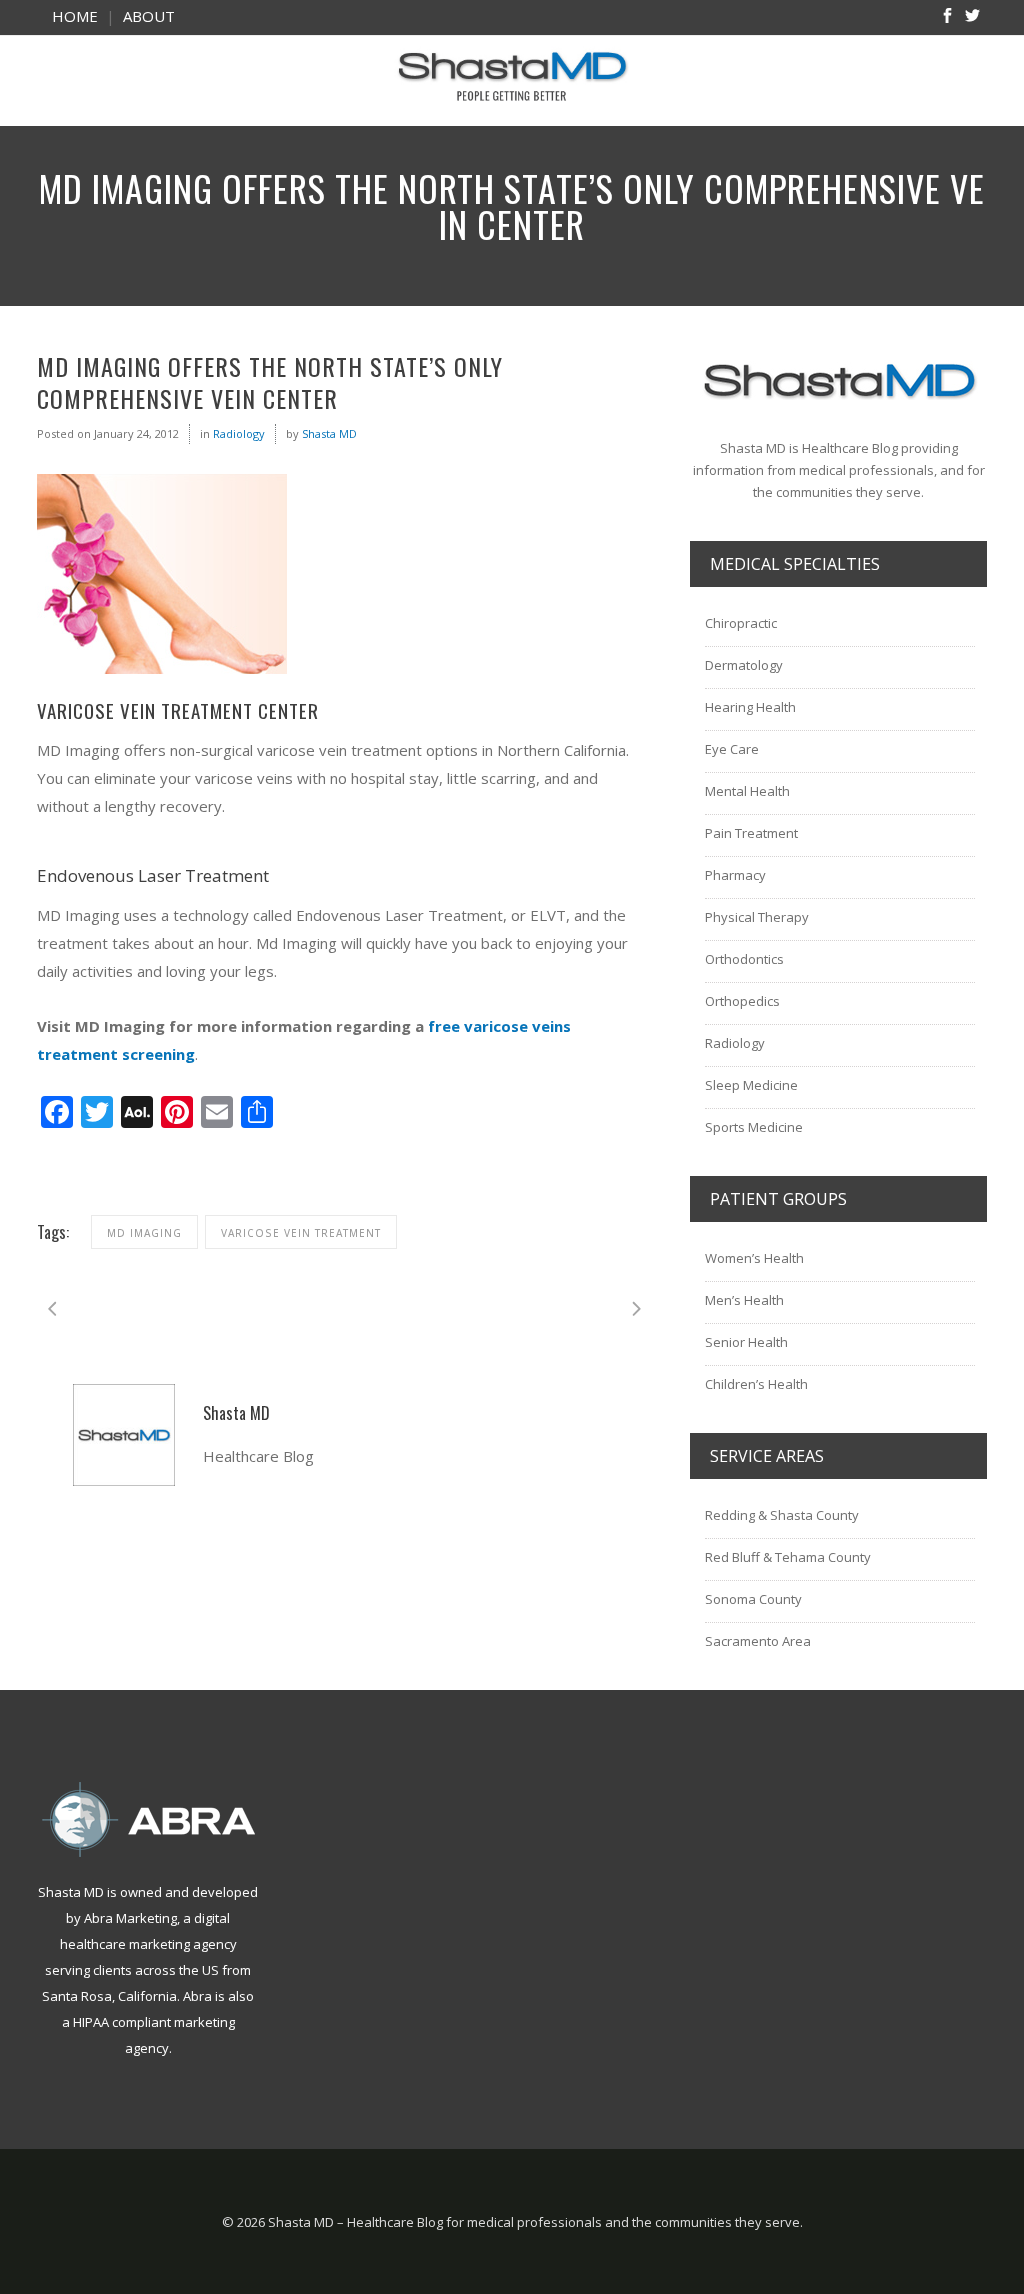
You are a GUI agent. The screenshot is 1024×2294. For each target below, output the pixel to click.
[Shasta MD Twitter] (972, 17)
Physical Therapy (757, 917)
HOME (75, 16)
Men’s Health (744, 1300)
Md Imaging (144, 1233)
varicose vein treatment (301, 1233)
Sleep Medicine (751, 1085)
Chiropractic (741, 623)
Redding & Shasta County (782, 1515)
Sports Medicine (754, 1127)
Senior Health (746, 1342)
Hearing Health (750, 707)
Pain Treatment (751, 833)
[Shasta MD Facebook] (947, 17)
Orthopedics (742, 1001)
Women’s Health (754, 1258)
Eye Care (732, 749)
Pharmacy (735, 875)
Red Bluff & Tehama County (788, 1557)
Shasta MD (329, 433)
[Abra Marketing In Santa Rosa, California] (148, 1819)
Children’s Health (756, 1384)
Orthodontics (744, 959)
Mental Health (747, 791)
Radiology (239, 433)
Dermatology (744, 665)
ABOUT (149, 16)
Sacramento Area (758, 1641)
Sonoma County (753, 1599)
